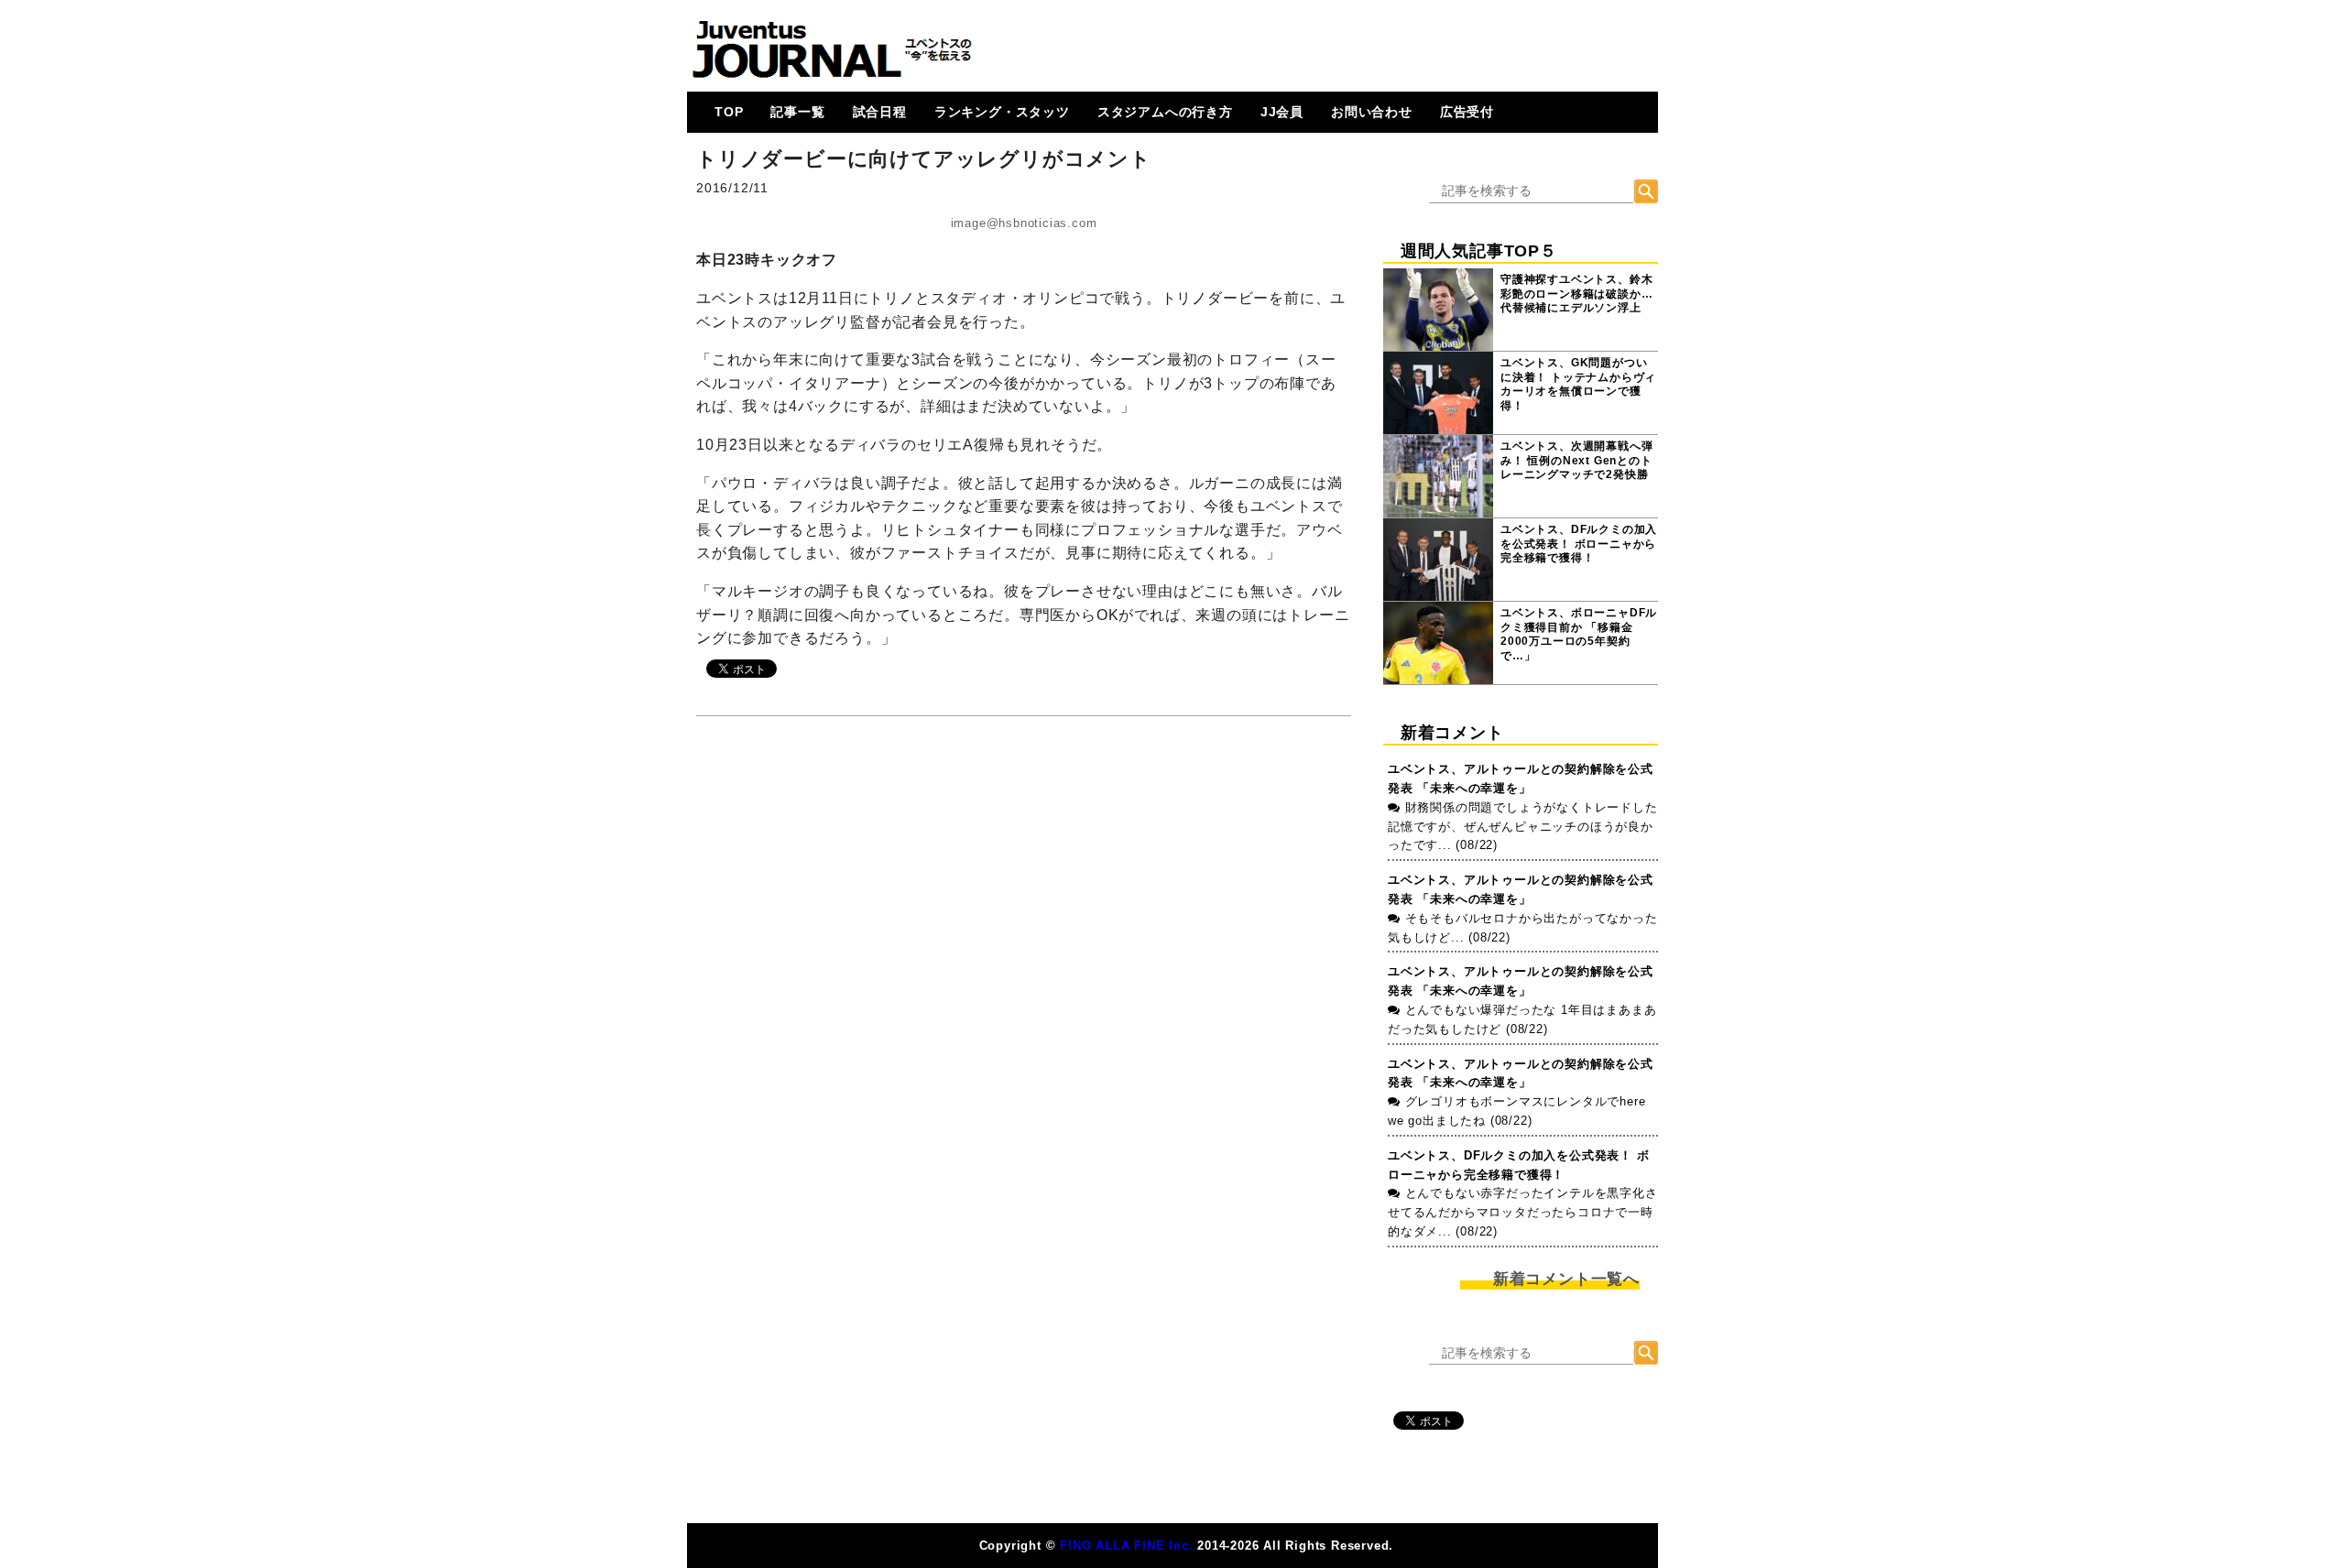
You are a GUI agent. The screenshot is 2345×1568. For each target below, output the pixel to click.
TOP (729, 112)
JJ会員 (1282, 112)
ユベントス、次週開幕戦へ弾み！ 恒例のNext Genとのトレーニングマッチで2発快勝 (1576, 460)
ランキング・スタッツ (1002, 112)
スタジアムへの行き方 (1165, 112)
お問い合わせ (1372, 112)
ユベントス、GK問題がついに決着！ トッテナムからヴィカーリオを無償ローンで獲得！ (1578, 384)
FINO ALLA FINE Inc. (1126, 1546)
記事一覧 (797, 112)
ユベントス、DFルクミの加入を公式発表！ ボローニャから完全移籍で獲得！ (1579, 544)
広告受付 (1467, 112)
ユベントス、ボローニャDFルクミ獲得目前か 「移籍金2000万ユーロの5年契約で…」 (1579, 634)
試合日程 (880, 112)
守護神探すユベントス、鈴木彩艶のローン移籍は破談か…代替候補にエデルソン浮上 (1576, 294)
